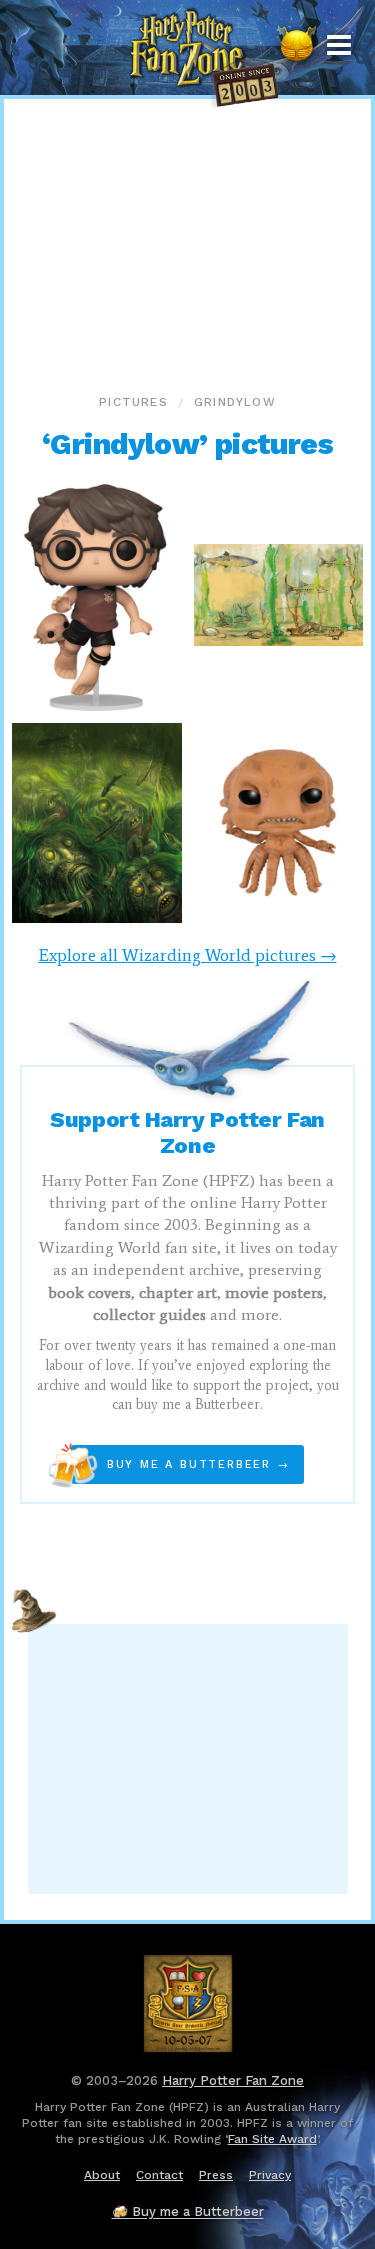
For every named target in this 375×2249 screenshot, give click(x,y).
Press (216, 2175)
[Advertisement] (188, 240)
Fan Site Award (272, 2139)
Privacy (270, 2175)
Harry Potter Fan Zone (233, 2080)
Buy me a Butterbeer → (180, 1464)
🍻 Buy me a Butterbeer (188, 2211)
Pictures (133, 402)
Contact (159, 2175)
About (102, 2175)
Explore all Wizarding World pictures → (188, 955)
